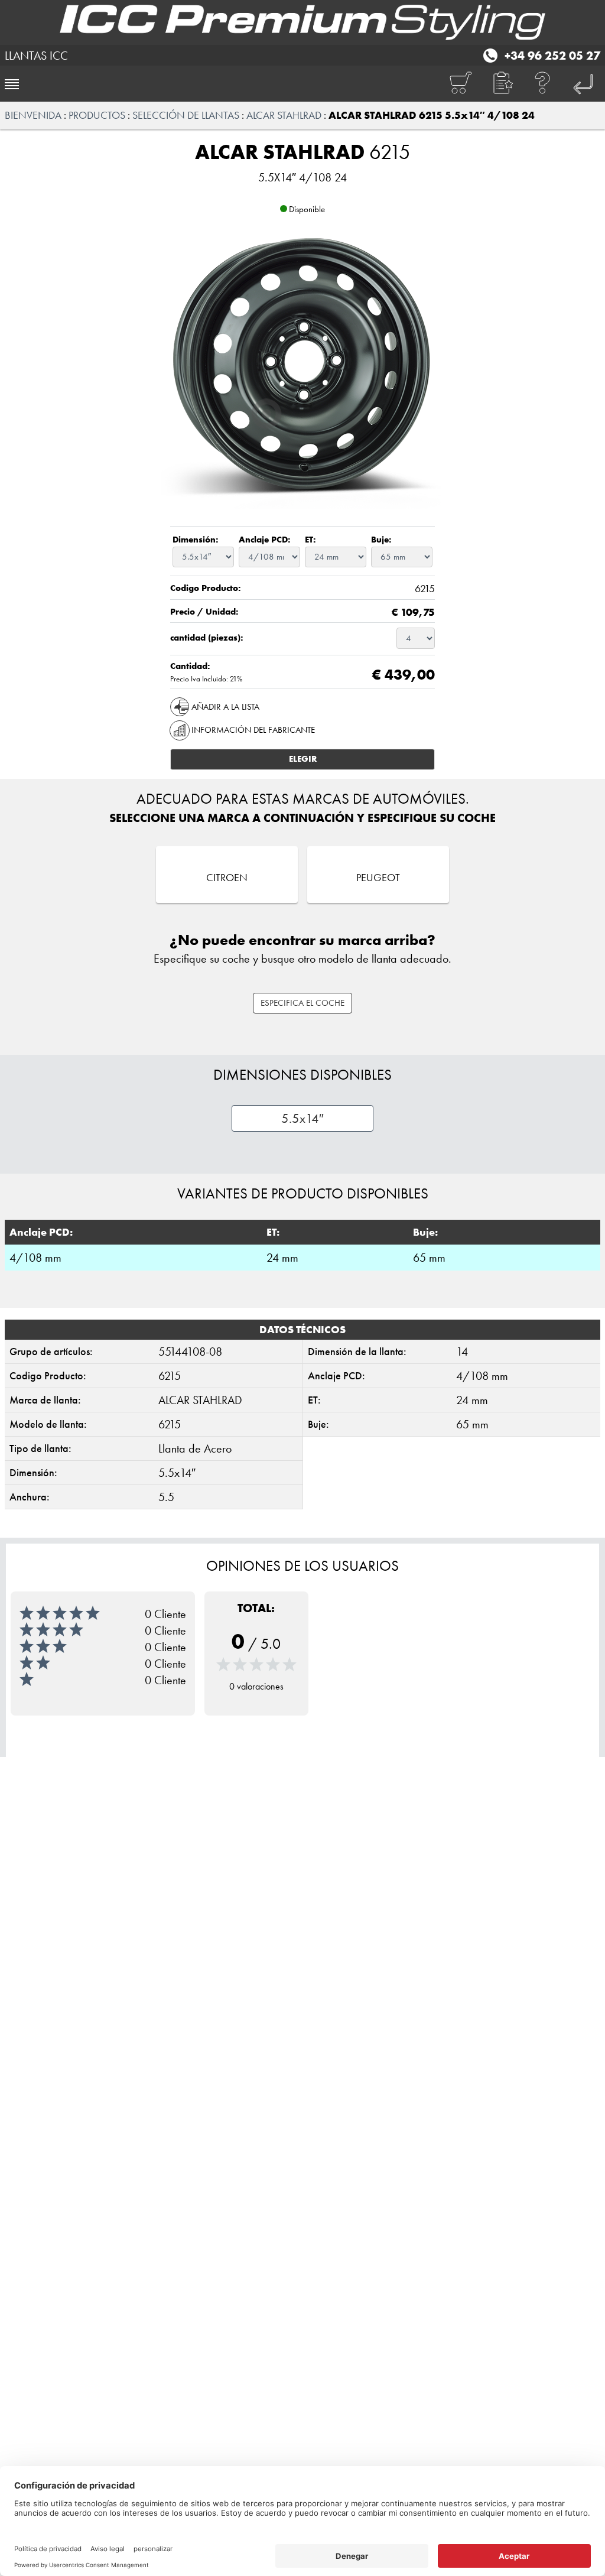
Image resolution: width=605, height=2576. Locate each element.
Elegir (303, 759)
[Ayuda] (543, 84)
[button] (502, 84)
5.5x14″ (302, 1118)
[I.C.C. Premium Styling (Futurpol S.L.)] (302, 22)
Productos (97, 115)
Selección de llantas (186, 115)
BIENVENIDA (33, 115)
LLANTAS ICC (36, 56)
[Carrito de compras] (460, 84)
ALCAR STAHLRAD (284, 115)
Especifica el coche (302, 1003)
